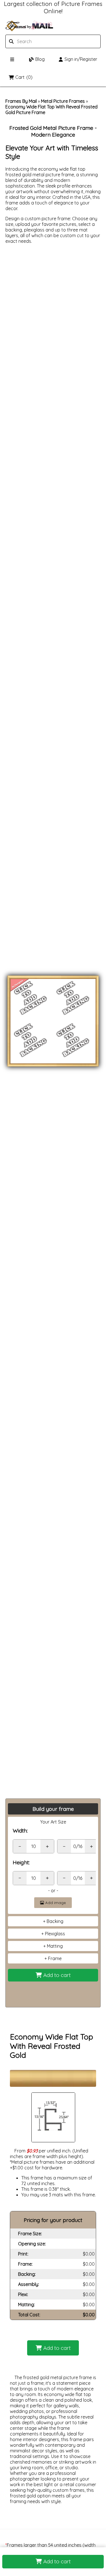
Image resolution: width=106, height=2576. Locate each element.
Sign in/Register (81, 59)
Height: (21, 1862)
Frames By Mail (21, 101)
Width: (20, 1831)
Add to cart (56, 2561)
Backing (55, 1921)
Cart (24, 77)
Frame (55, 1958)
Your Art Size (53, 1822)
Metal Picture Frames (63, 101)
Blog (40, 59)
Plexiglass (55, 1934)
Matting (55, 1946)
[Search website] (38, 41)
